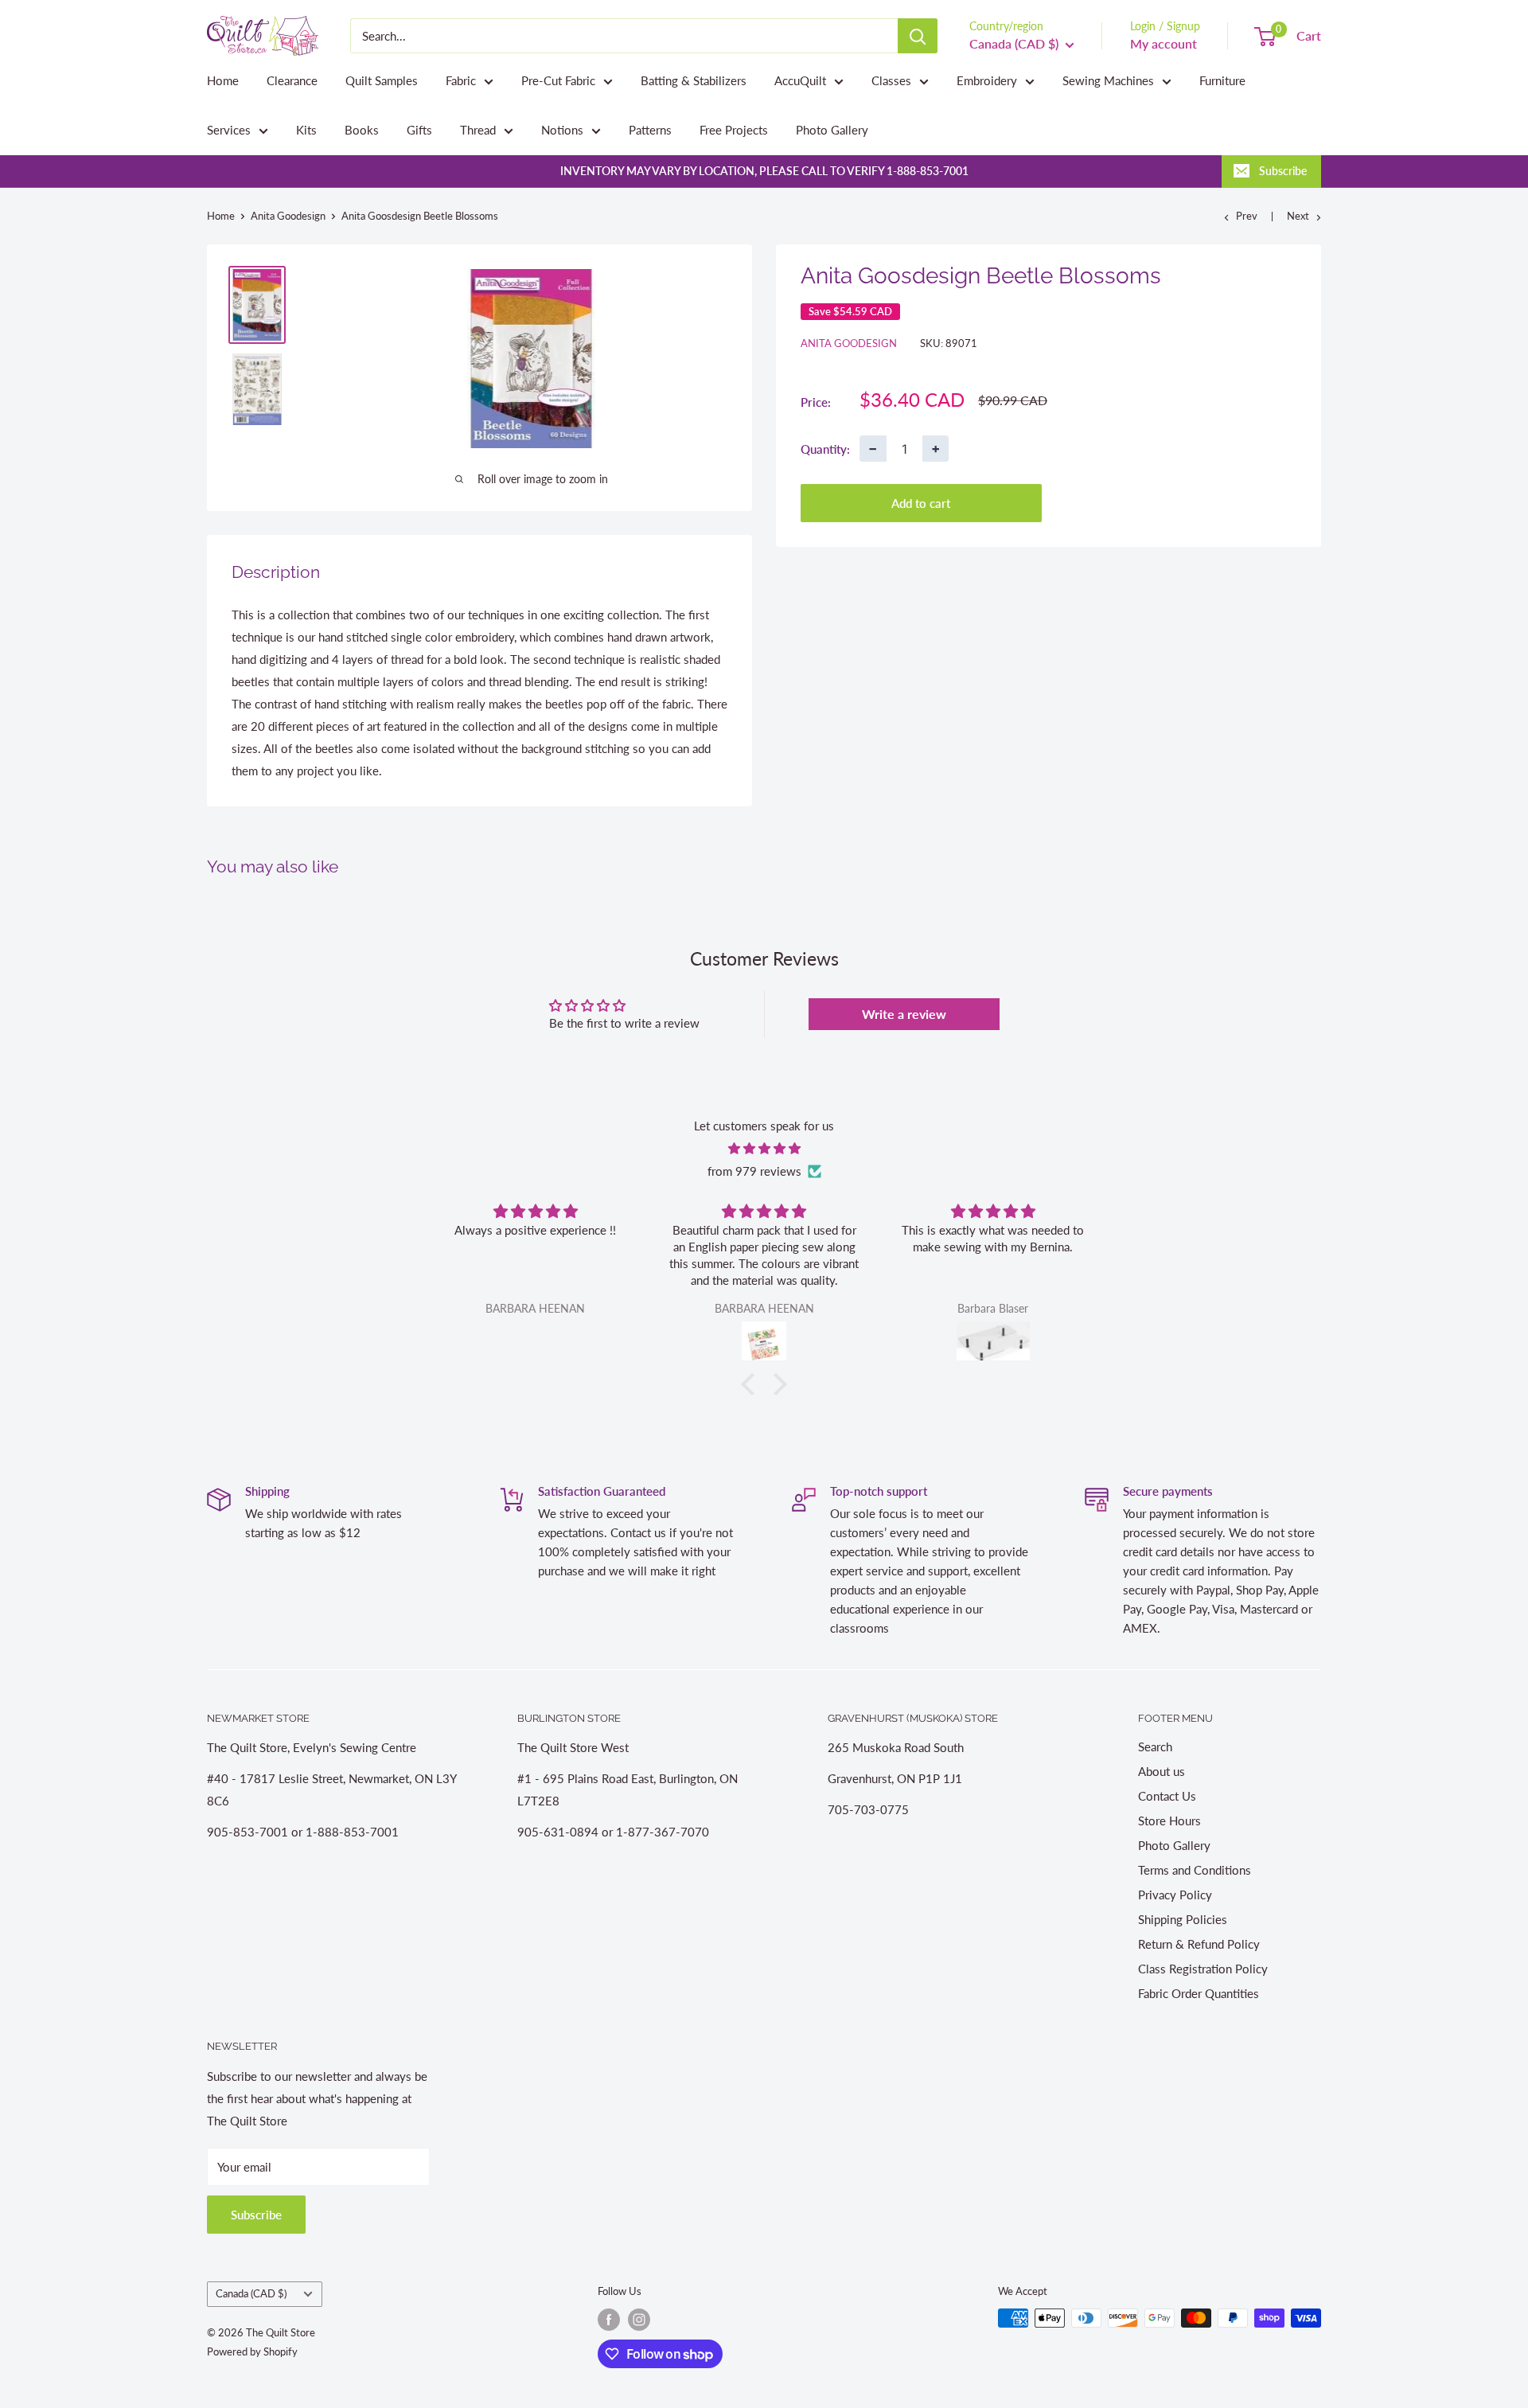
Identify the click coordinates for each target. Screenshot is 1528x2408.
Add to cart (921, 503)
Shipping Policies (1183, 1919)
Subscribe (1283, 171)
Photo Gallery (832, 130)
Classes (891, 80)
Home (223, 80)
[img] (764, 1148)
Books (362, 130)
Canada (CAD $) (251, 2293)
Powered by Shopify (252, 2351)
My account (1164, 43)
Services (229, 130)
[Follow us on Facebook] (609, 2320)
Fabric (461, 80)
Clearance (292, 80)
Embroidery (987, 80)
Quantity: (825, 448)
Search (1155, 1746)
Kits (306, 130)
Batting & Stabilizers (694, 80)
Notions (562, 130)
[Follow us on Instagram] (639, 2320)
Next (1298, 216)
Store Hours (1169, 1821)
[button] (752, 1384)
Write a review (904, 1014)
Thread (478, 130)
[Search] (918, 36)
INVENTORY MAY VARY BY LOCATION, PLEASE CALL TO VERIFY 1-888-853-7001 (764, 171)
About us (1162, 1771)
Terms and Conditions (1195, 1870)
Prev (1247, 216)
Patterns (650, 130)
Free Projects (734, 130)
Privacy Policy (1175, 1895)
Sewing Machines (1108, 80)
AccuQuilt (800, 80)
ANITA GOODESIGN (849, 343)
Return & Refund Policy (1199, 1944)
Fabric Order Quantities (1199, 1993)
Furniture (1222, 80)
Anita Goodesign (288, 216)
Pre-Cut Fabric (558, 80)
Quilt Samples (382, 80)
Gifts (419, 130)
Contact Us (1167, 1796)
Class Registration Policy (1203, 1969)
